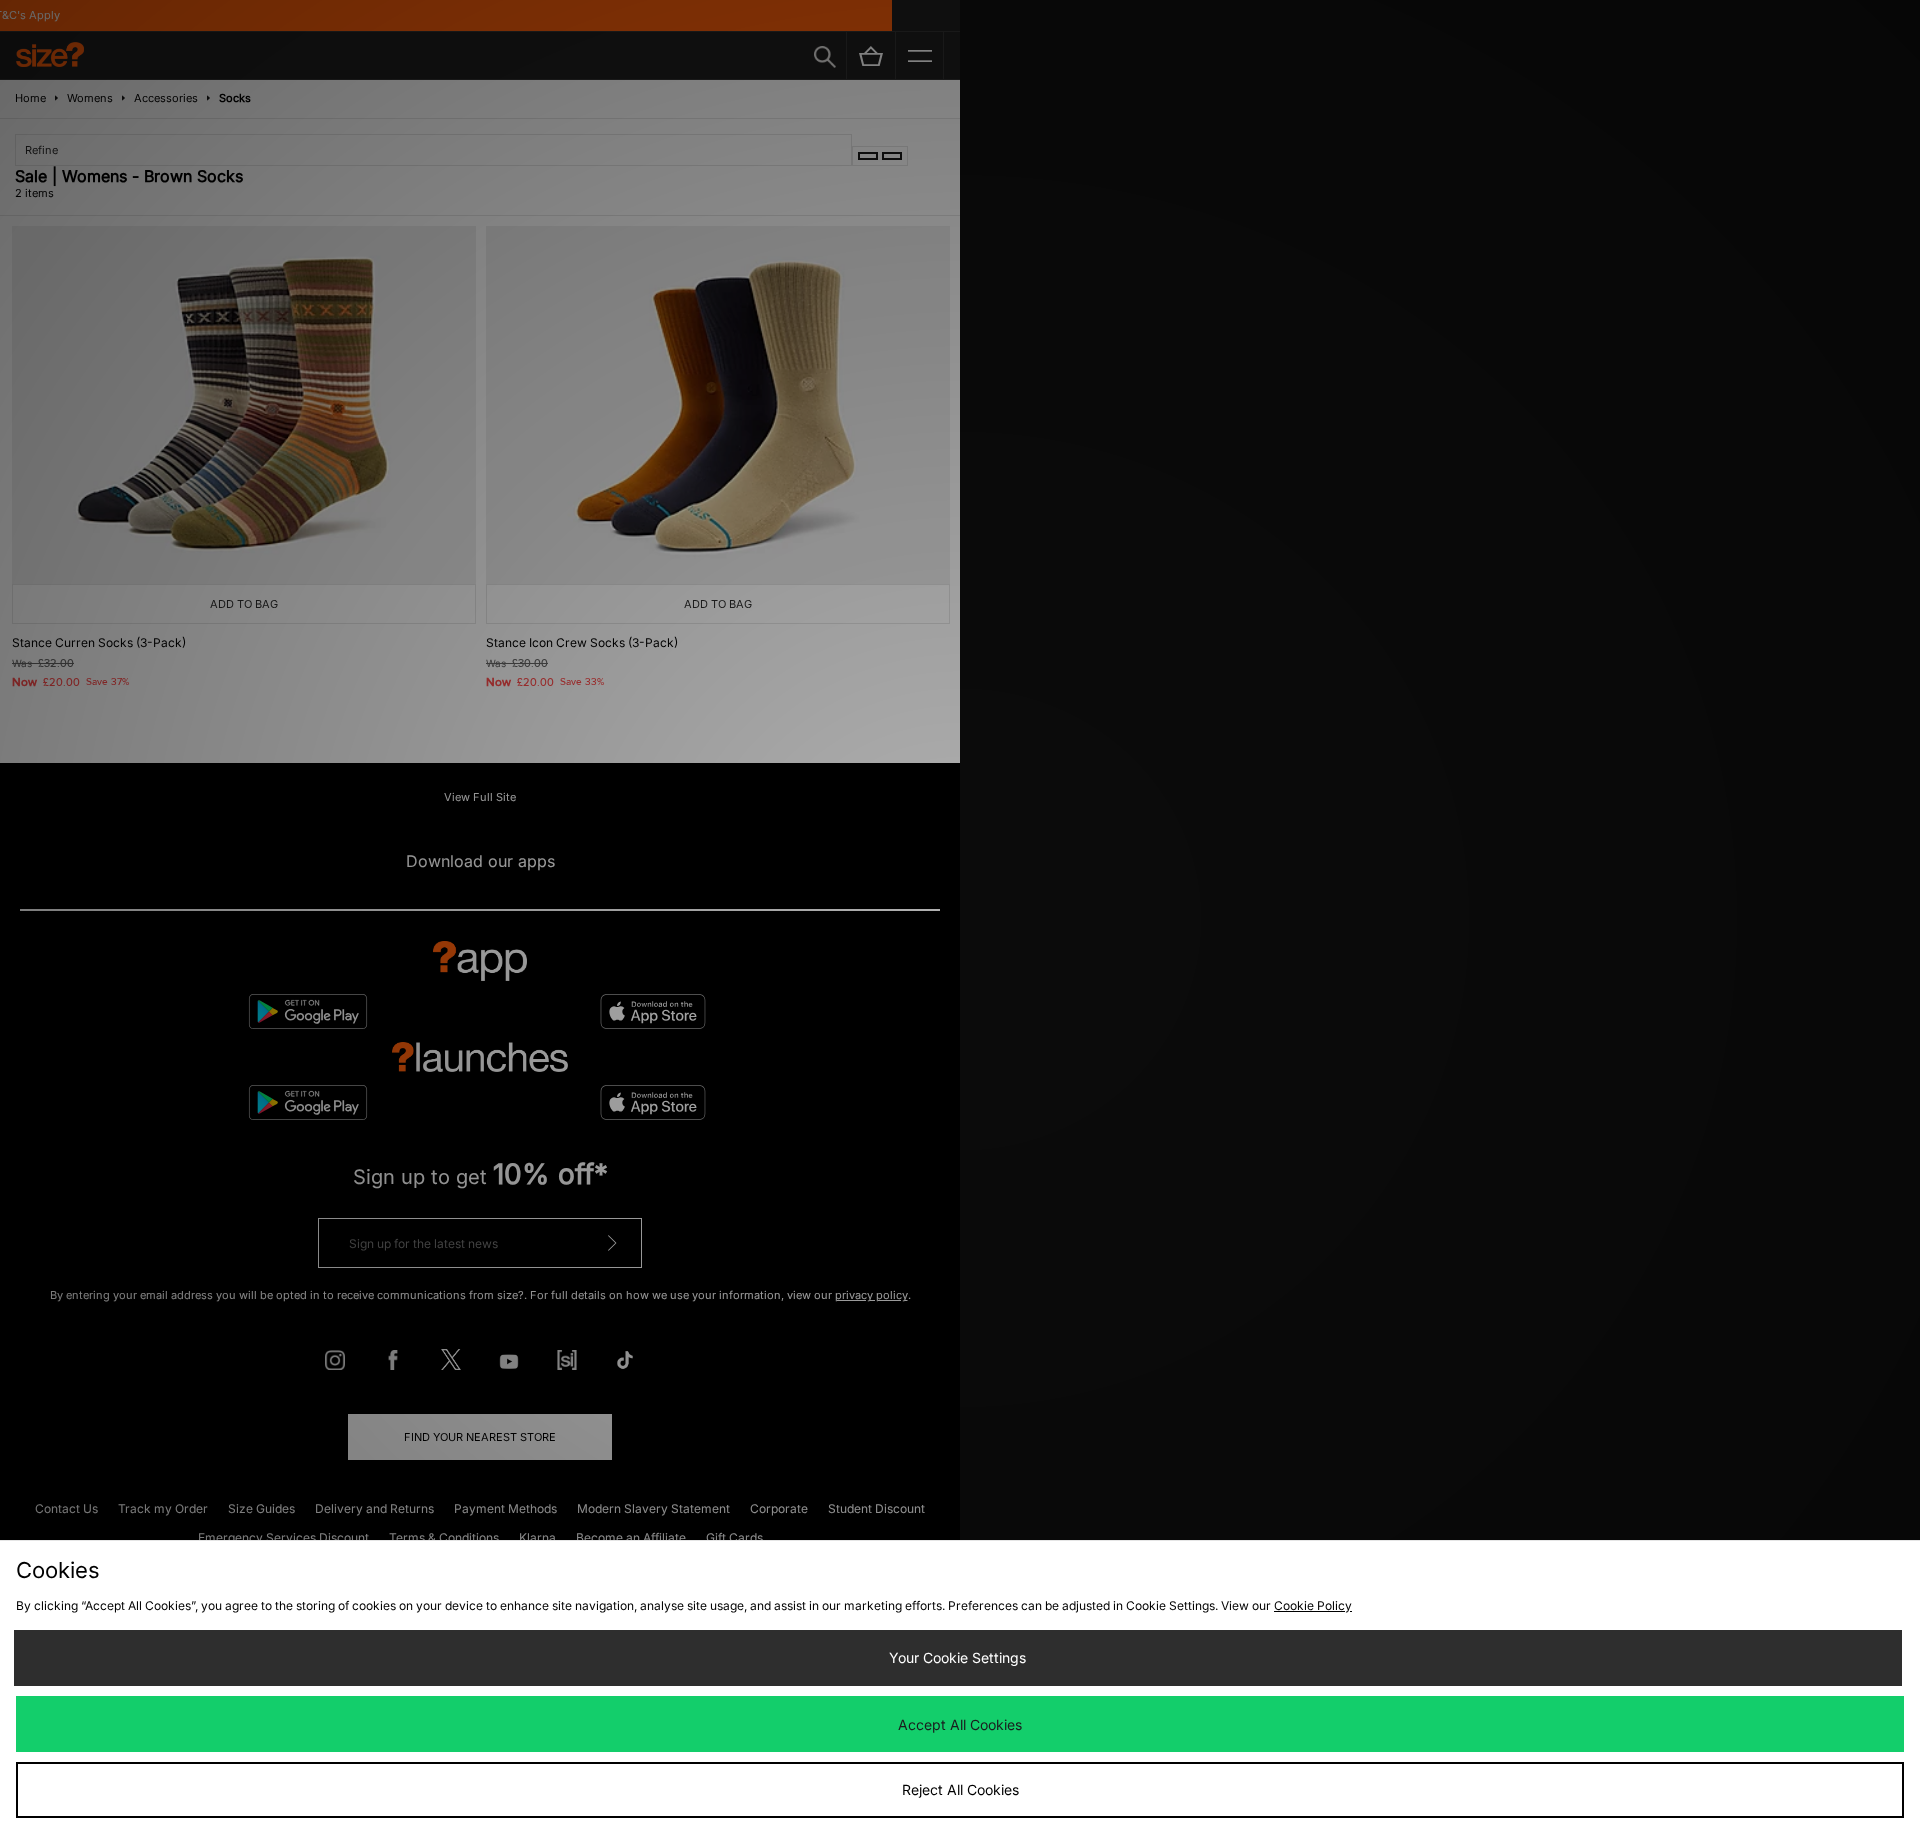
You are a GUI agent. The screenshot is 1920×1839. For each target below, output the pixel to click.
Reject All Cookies (960, 1789)
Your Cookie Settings (957, 1657)
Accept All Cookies (960, 1724)
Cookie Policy (1313, 1605)
